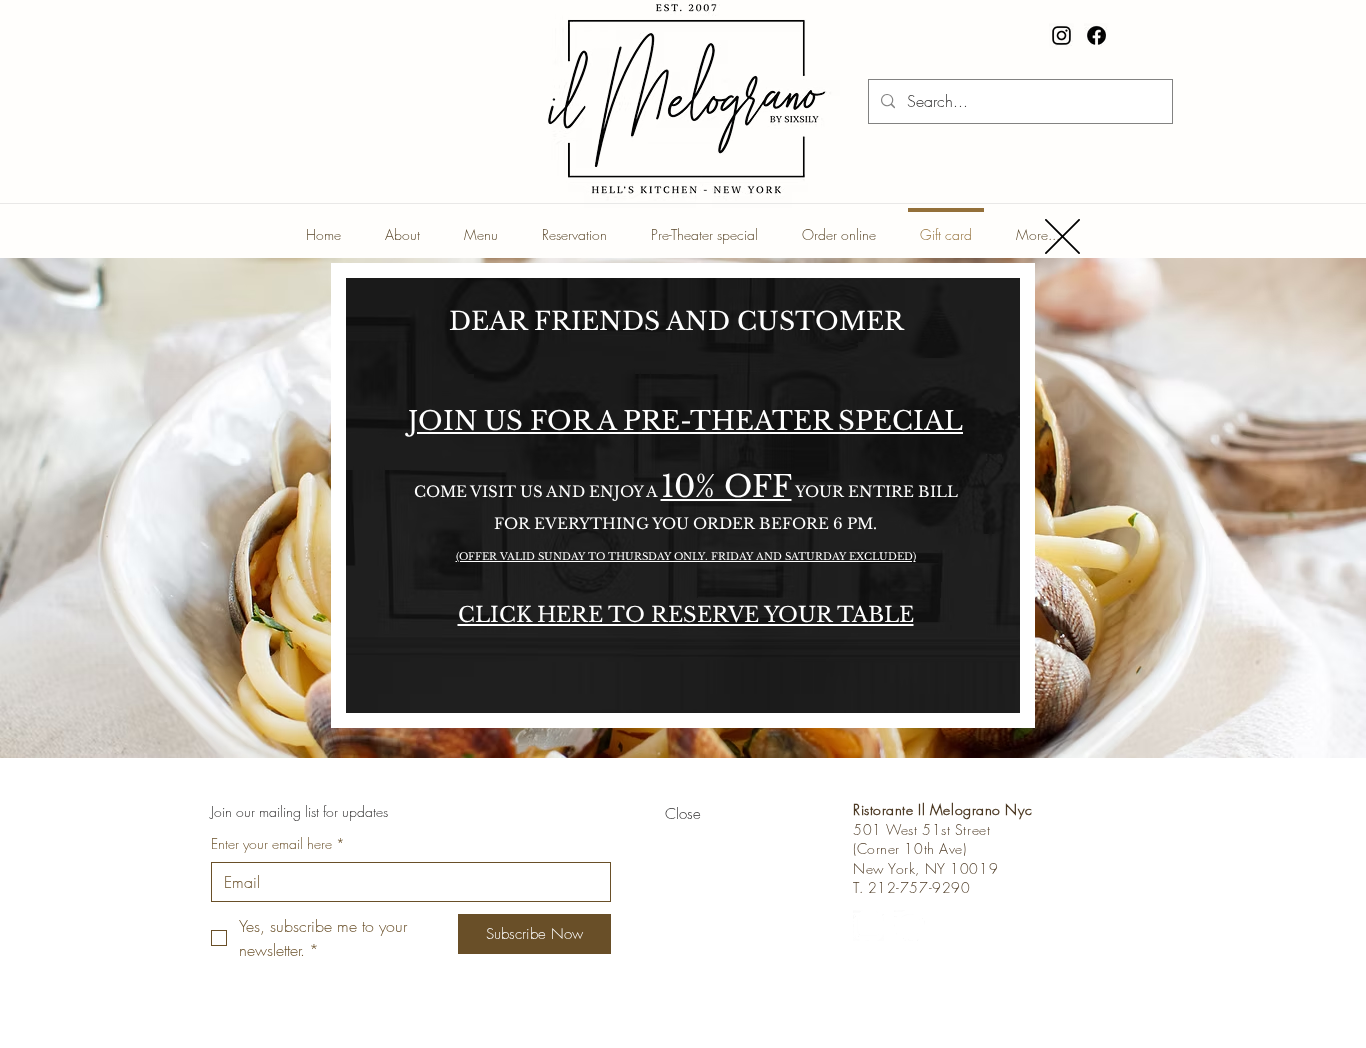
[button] (1062, 236)
